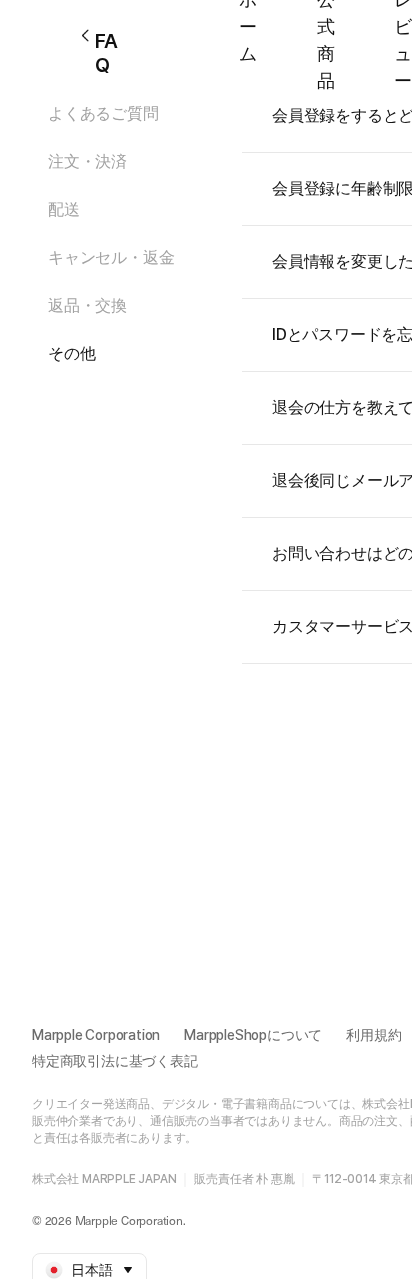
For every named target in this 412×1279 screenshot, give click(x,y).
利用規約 (373, 1035)
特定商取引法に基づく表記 (115, 1061)
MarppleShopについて (253, 1035)
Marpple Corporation (96, 1035)
